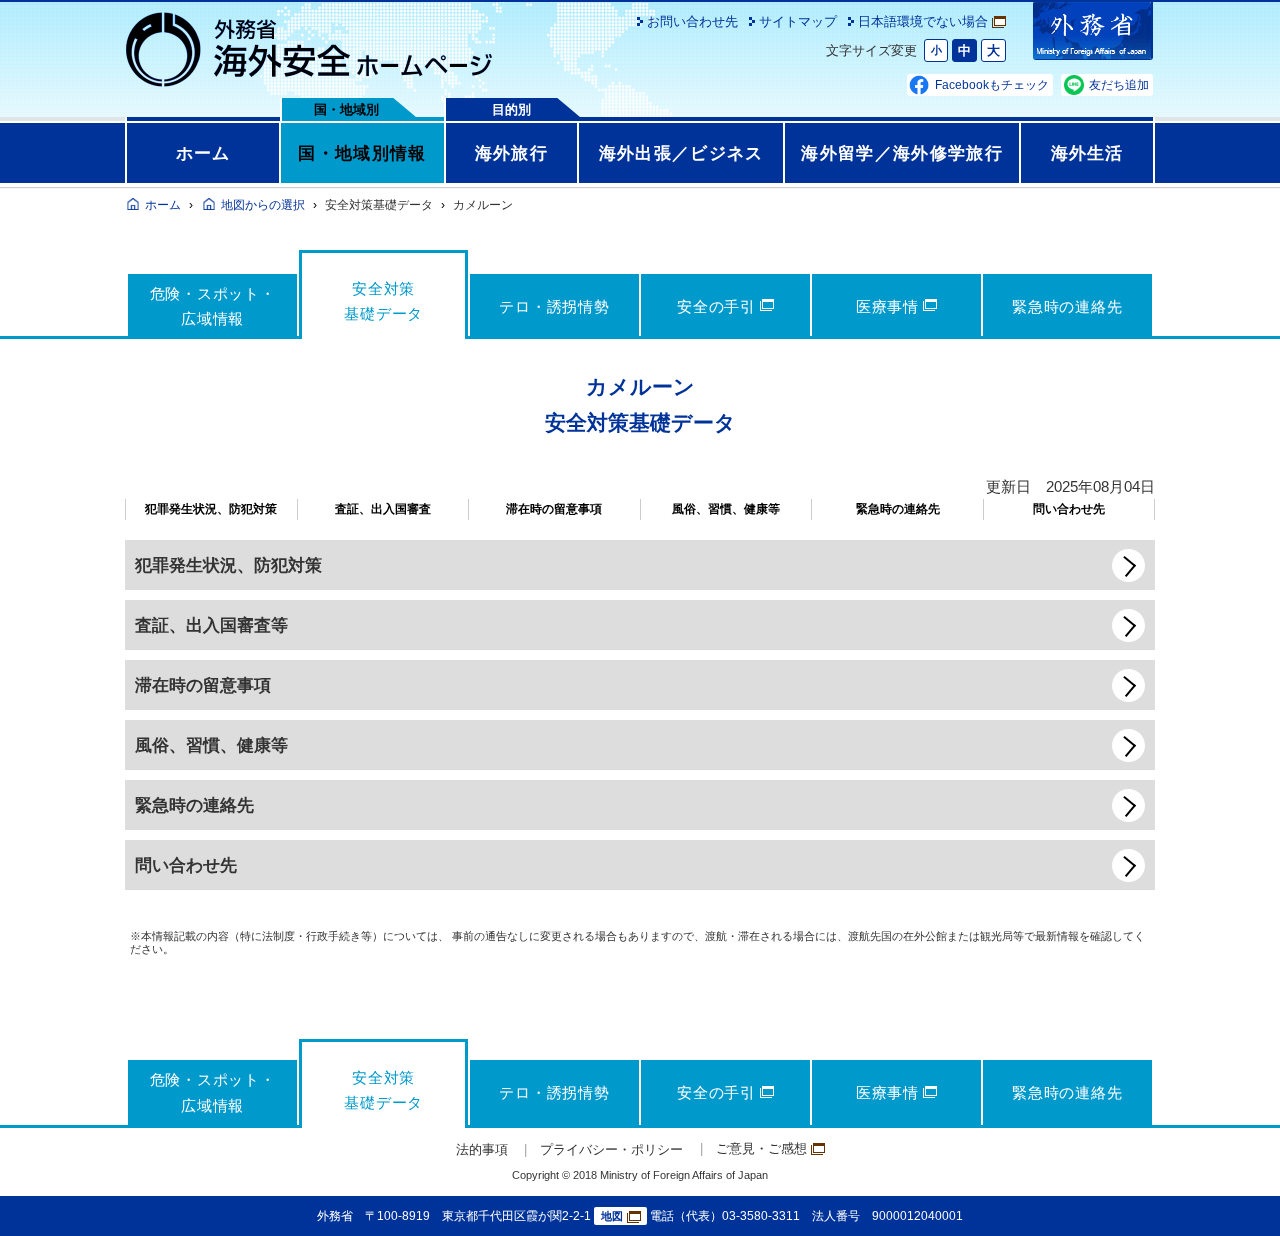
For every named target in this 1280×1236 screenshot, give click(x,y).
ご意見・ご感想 (761, 1148)
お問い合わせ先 (692, 21)
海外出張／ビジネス (681, 153)
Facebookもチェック (992, 85)
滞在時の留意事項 (554, 509)
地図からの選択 (263, 205)
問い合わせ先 (1069, 509)
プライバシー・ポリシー (611, 1149)
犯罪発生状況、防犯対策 (211, 509)
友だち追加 (1119, 85)
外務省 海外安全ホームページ (310, 50)
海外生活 (1087, 153)
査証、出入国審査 (383, 509)
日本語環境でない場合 (923, 21)
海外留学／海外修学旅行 (902, 153)
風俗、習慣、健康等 (726, 509)
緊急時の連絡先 (898, 509)
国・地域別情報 (362, 153)
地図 (612, 1216)
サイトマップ (798, 21)
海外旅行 (511, 153)
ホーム (203, 153)
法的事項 (482, 1149)
